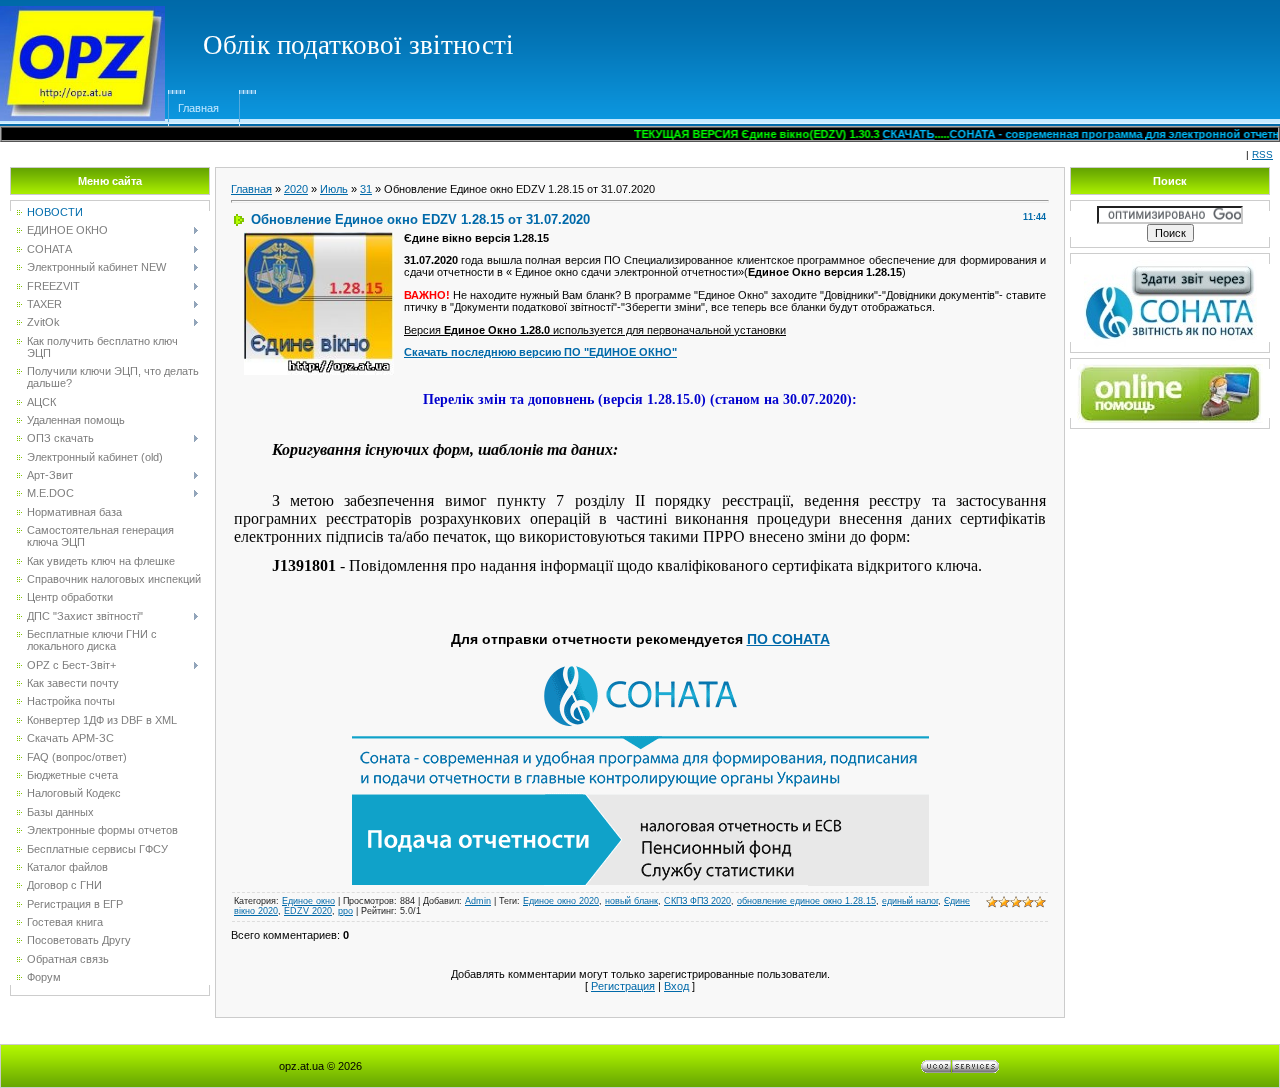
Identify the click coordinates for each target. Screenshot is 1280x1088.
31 (366, 189)
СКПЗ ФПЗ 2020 (697, 901)
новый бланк (631, 901)
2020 (296, 189)
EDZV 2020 (308, 911)
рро (345, 911)
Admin (478, 901)
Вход (676, 986)
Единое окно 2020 (561, 901)
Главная (198, 108)
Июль (334, 189)
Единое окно (308, 901)
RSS (1262, 154)
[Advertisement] (906, 45)
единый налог (910, 901)
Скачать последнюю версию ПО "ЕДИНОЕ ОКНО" (540, 352)
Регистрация (623, 986)
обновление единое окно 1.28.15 (806, 901)
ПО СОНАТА (788, 639)
